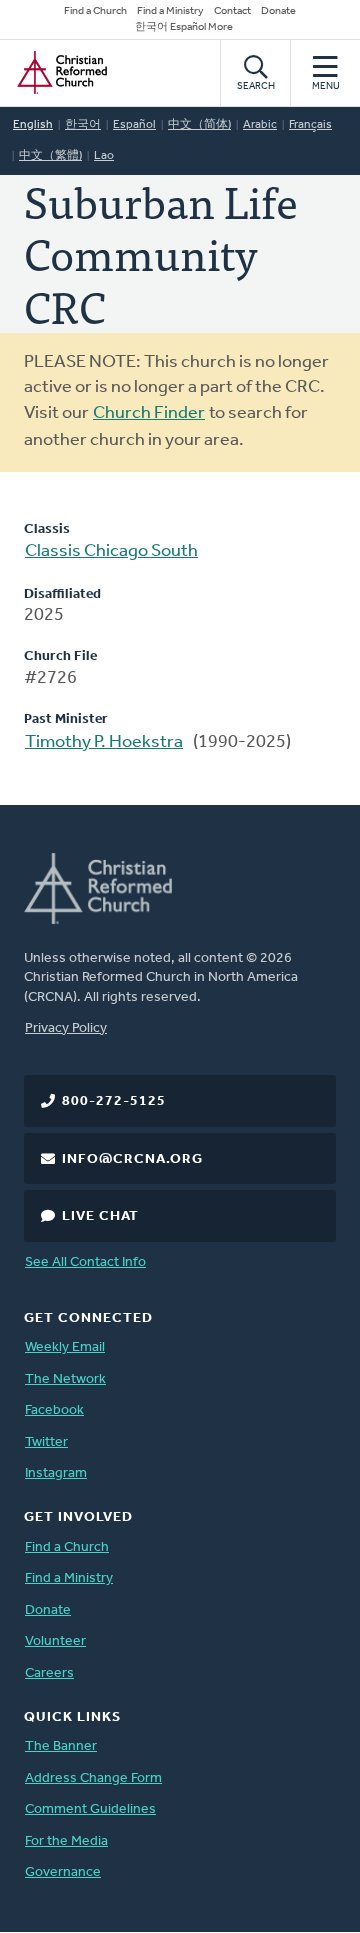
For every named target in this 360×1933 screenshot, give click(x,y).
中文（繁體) (50, 156)
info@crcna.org (132, 1159)
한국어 (83, 125)
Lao (104, 156)
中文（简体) (199, 125)
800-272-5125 (114, 1101)
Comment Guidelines (90, 1809)
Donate (278, 11)
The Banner (61, 1746)
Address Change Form (93, 1778)
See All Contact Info (85, 1262)
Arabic (260, 125)
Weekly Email (65, 1347)
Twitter (46, 1442)
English (33, 125)
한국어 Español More (184, 27)
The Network (65, 1379)
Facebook (54, 1410)
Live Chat (100, 1216)
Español (134, 125)
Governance (63, 1872)
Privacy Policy (66, 1028)
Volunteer (55, 1641)
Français (310, 125)
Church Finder (149, 414)
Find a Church (95, 11)
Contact (232, 11)
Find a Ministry (170, 11)
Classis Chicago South (111, 552)
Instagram (56, 1473)
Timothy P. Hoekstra (104, 743)
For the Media (66, 1841)
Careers (49, 1673)
